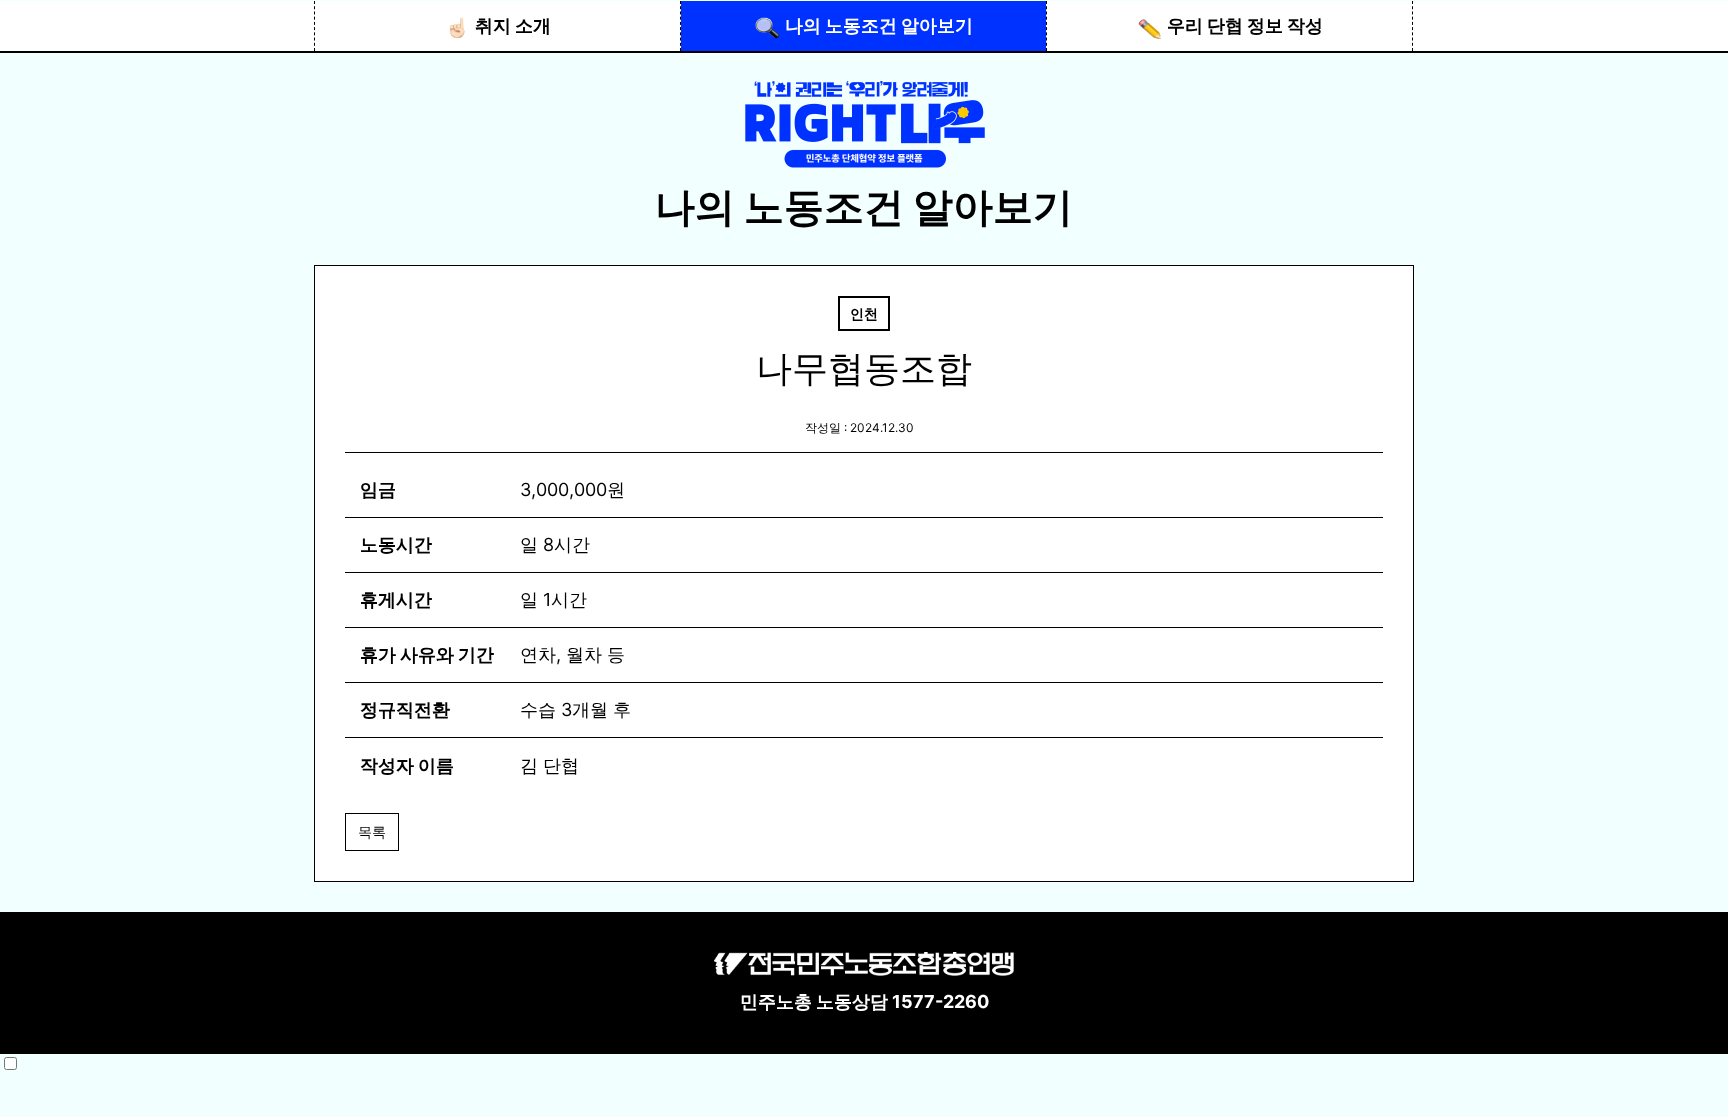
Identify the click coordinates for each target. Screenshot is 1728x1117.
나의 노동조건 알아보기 (879, 25)
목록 (372, 831)
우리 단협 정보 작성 (1245, 25)
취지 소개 (513, 25)
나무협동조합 (864, 368)
